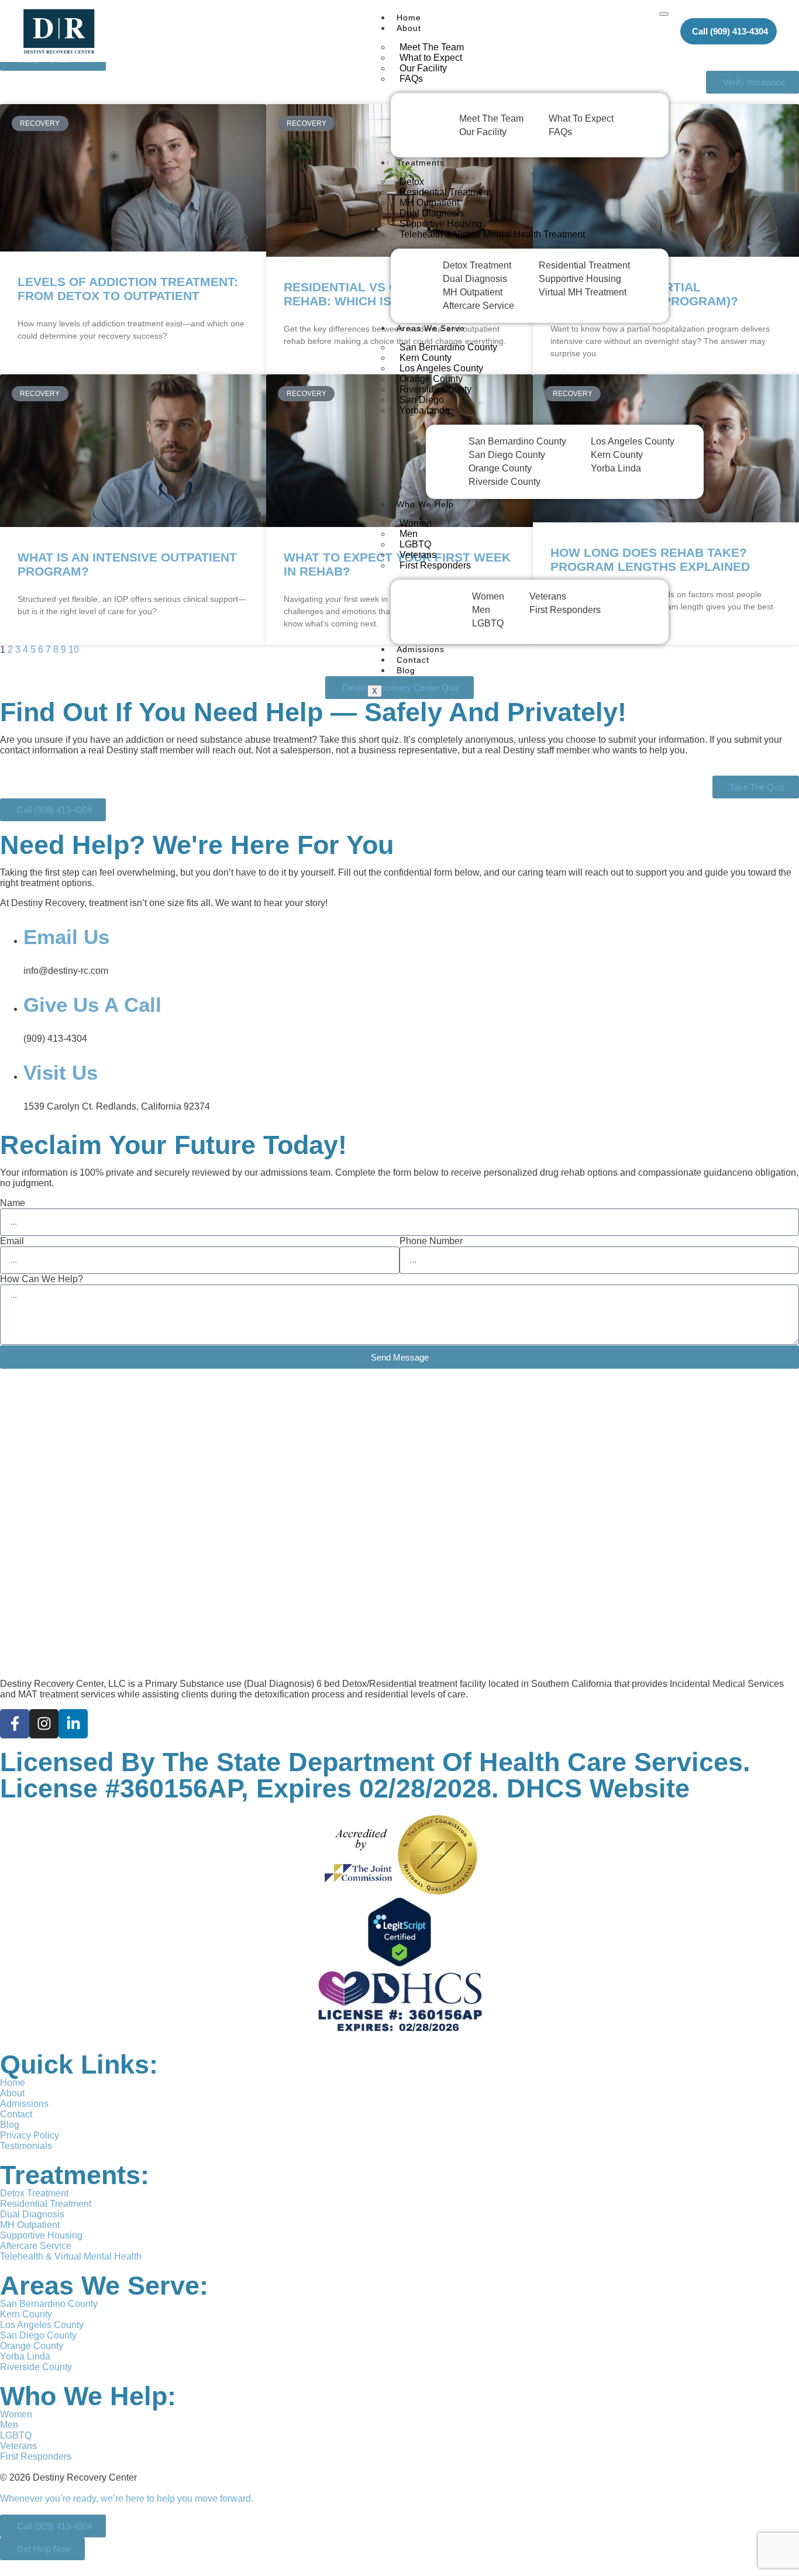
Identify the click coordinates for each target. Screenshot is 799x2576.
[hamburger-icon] (664, 14)
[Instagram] (44, 1724)
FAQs (411, 79)
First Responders (435, 565)
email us (66, 937)
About (409, 28)
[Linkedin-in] (73, 1724)
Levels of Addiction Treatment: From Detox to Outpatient (128, 289)
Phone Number (431, 1241)
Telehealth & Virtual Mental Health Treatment (492, 234)
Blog (406, 670)
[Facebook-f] (15, 1724)
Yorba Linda (425, 410)
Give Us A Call (92, 1005)
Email (12, 1241)
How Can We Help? (42, 1279)
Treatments (421, 163)
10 (74, 650)
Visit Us (61, 1072)
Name (13, 1203)
